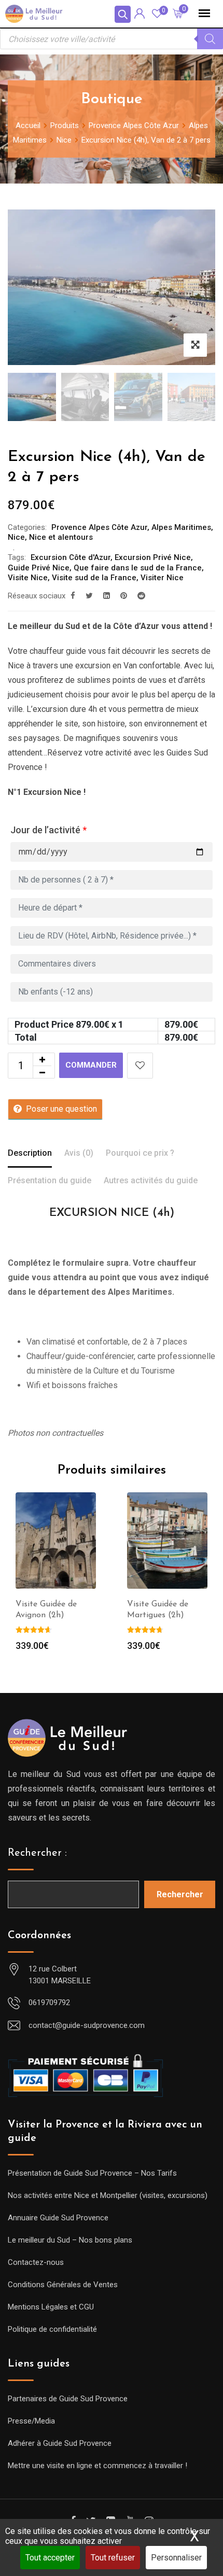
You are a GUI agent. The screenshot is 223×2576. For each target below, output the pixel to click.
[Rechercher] (210, 39)
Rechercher (180, 1894)
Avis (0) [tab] (79, 1153)
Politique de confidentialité (52, 2329)
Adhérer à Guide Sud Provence (60, 2443)
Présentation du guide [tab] (50, 1180)
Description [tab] (30, 1153)
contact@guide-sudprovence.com (87, 2025)
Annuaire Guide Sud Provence (58, 2218)
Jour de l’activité (48, 830)
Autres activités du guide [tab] (151, 1180)
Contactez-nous (36, 2262)
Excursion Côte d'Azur (71, 557)
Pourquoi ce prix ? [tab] (140, 1153)
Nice (16, 537)
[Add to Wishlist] (140, 1066)
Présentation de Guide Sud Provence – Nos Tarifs (92, 2173)
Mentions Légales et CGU (51, 2307)
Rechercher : (37, 1853)
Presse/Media (31, 2421)
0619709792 (49, 2003)
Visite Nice (28, 578)
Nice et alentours (61, 537)
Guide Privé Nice (39, 568)
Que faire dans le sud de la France (138, 568)
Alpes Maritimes (181, 527)
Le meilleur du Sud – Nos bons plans (70, 2240)
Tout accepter (50, 2558)
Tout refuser (113, 2558)
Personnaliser (176, 2558)
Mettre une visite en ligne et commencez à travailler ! (97, 2466)
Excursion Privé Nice (153, 557)
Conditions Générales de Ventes (63, 2285)
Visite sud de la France (94, 578)
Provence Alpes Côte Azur (99, 527)
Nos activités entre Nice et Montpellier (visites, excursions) (108, 2195)
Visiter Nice (162, 578)
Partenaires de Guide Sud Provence (68, 2399)
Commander (91, 1065)
